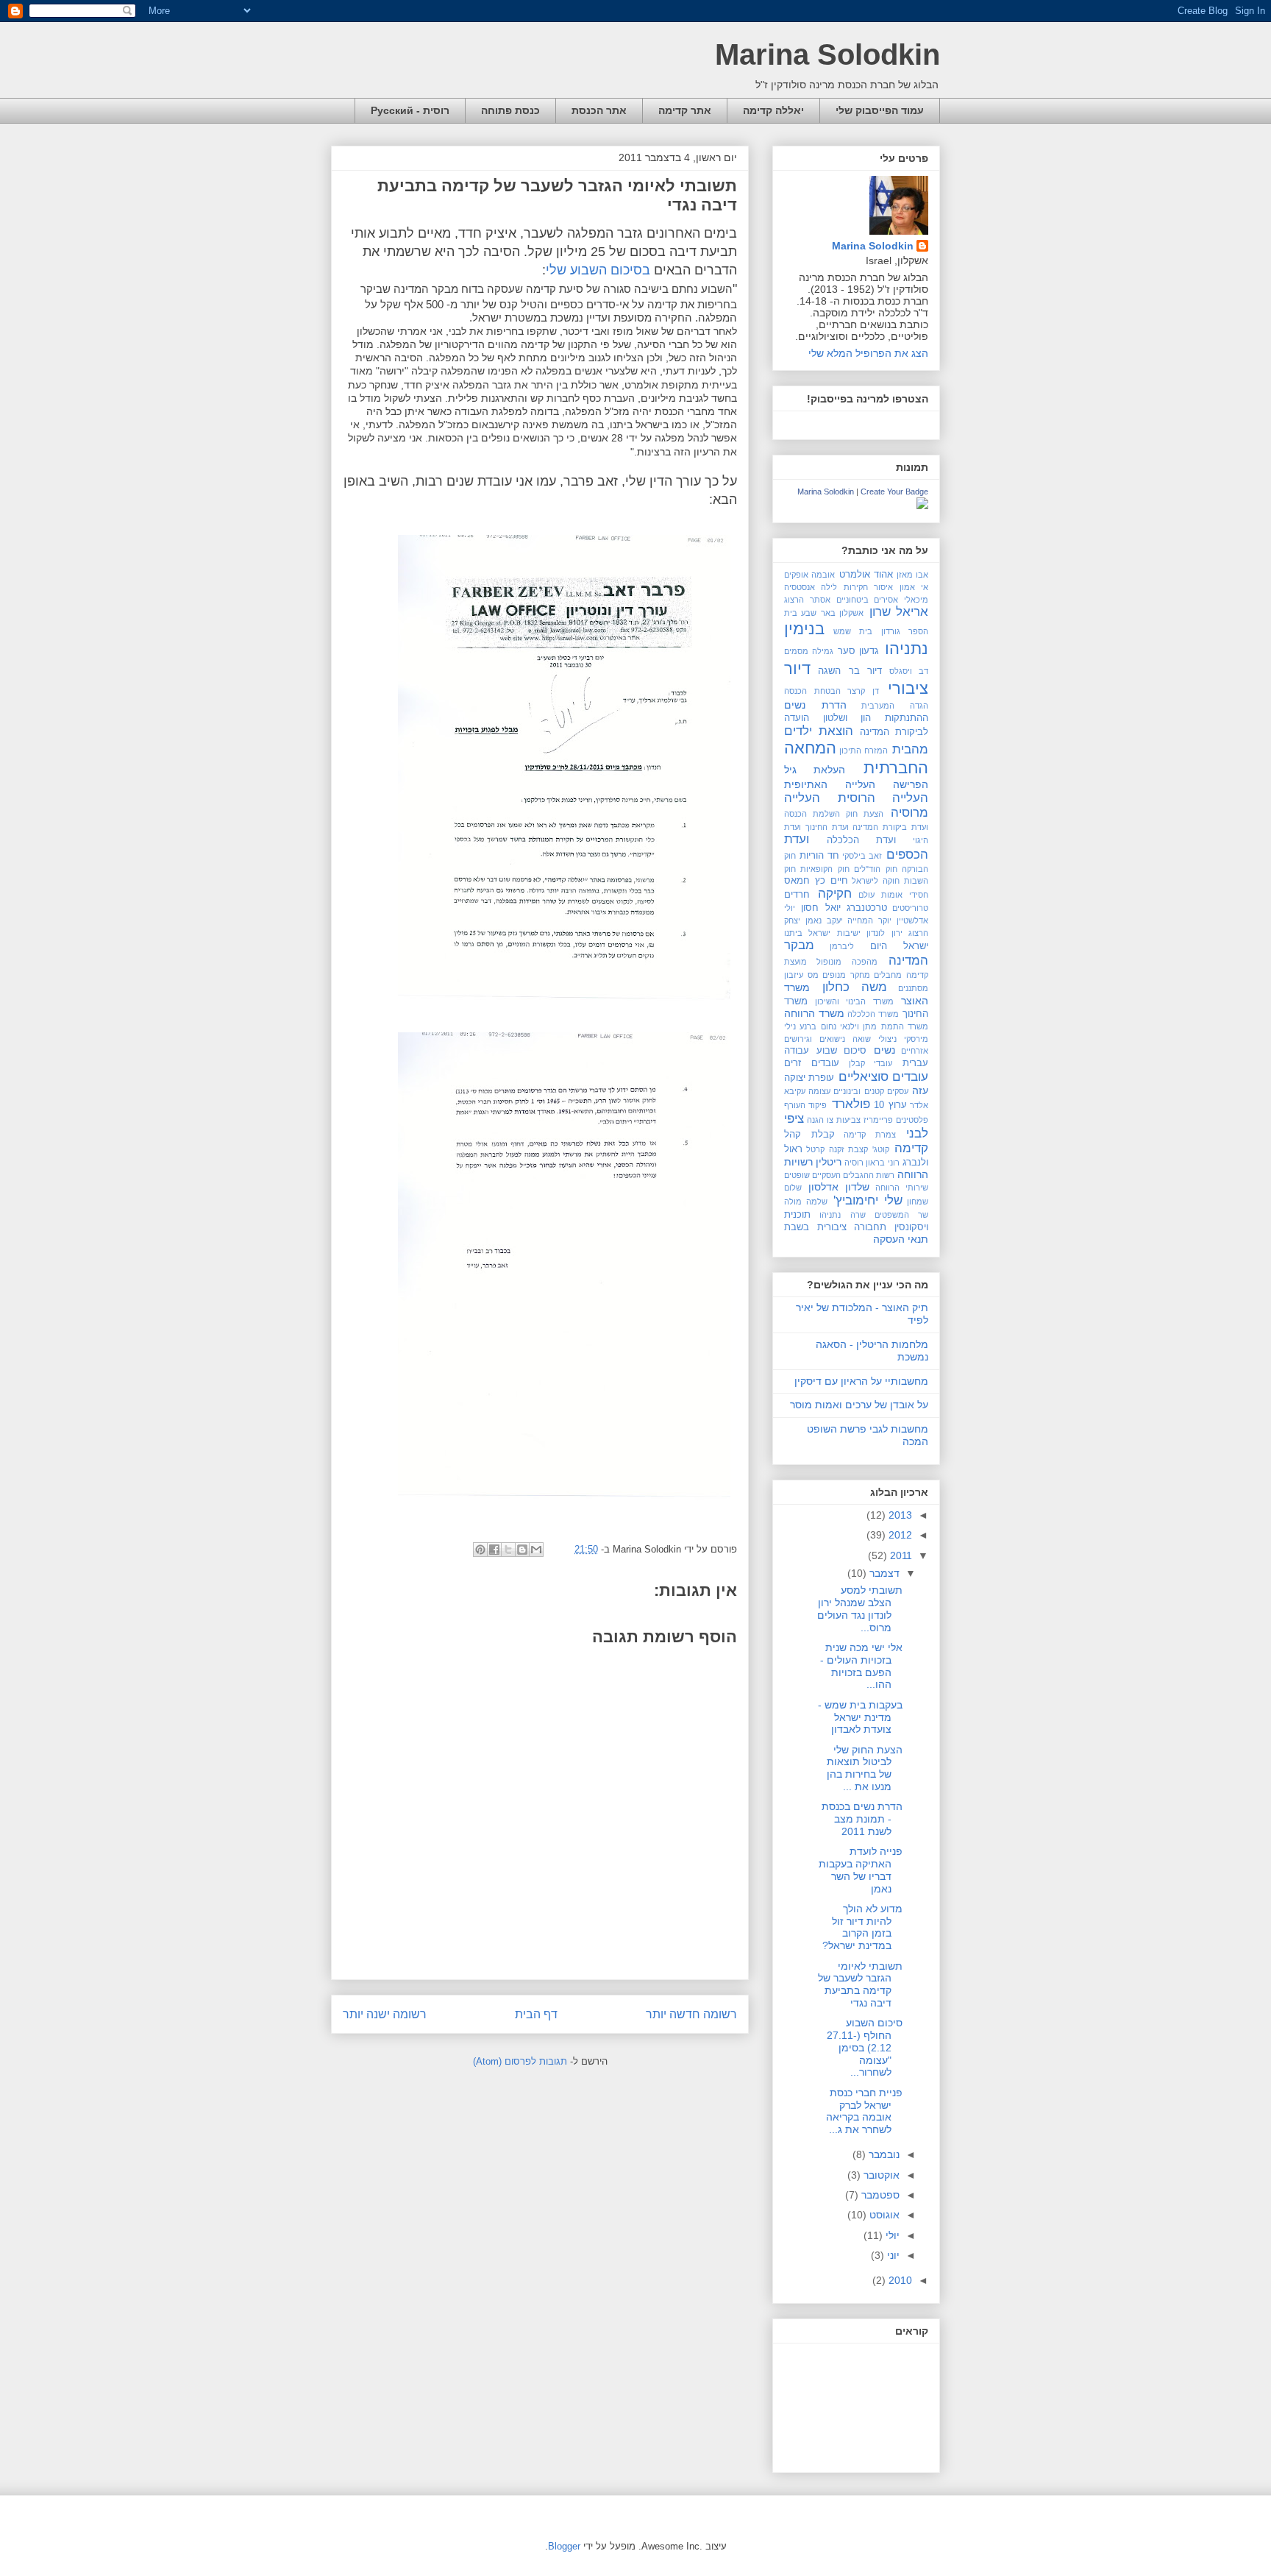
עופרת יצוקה (809, 1078)
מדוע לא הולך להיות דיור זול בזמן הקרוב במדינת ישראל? (862, 1927)
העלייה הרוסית (883, 798)
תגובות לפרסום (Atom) (520, 2061)
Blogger (564, 2546)
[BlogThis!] (522, 1550)
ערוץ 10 (890, 1105)
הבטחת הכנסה (812, 691)
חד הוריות (819, 856)
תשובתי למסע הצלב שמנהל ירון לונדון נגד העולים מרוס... (860, 1608)
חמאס (797, 881)
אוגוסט (883, 2215)
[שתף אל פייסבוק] (494, 1550)
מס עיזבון (801, 975)
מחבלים (888, 975)
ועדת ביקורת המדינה (890, 827)
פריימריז (878, 1120)
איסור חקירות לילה (857, 587)
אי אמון (914, 587)
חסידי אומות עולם (893, 895)
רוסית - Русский (410, 110)
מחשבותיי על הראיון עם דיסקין (861, 1381)
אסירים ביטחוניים (868, 600)
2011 (900, 1555)
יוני (892, 2255)
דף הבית (536, 2014)
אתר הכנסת (599, 110)
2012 (899, 1535)
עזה (920, 1090)
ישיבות (849, 933)
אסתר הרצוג (807, 600)
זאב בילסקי (862, 856)
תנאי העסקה (901, 1239)
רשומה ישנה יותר (385, 2014)
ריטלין (829, 1162)
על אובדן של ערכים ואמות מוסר (859, 1405)
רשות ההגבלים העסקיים (853, 1175)
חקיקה (835, 894)
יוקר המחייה (869, 920)
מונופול (829, 962)
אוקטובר (880, 2175)
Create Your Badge (894, 492)
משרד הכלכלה (873, 1014)
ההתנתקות (907, 718)
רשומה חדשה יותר (691, 2014)
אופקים (796, 575)
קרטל (815, 1149)
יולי (891, 2235)
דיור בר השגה (850, 671)
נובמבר (883, 2154)
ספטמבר (879, 2195)
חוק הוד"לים (875, 869)
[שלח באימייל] (536, 1550)
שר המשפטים (901, 1215)
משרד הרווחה (814, 1013)
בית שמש (853, 631)
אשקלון (851, 613)
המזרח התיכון (864, 751)
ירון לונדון (884, 933)
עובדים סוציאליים (883, 1077)
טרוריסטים (910, 908)
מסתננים (913, 988)
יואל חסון (820, 908)
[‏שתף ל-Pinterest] (480, 1550)
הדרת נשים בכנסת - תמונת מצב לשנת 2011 (862, 1819)
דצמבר (883, 1573)
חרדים (797, 895)
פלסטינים (912, 1120)
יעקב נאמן (824, 920)
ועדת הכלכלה (862, 840)
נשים (884, 1050)
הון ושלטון (847, 718)
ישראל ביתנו (807, 933)
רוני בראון (882, 1163)
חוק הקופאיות (825, 869)
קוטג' (881, 1149)
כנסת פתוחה (510, 110)
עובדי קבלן (871, 1063)
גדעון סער (859, 651)
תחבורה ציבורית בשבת (835, 1227)
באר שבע (818, 613)
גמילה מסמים (809, 651)
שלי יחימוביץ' (868, 1200)
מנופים (834, 975)
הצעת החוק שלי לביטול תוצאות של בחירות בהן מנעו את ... (865, 1768)
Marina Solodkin (827, 54)
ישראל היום (899, 946)
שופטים (797, 1175)
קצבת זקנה (848, 1149)
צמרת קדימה (870, 1135)
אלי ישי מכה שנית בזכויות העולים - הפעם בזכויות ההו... (861, 1666)
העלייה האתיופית (830, 784)
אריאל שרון (899, 612)
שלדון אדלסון (839, 1187)
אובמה (823, 575)
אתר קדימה (685, 110)
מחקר (860, 975)
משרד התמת (905, 1026)
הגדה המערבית (895, 706)
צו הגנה (820, 1120)
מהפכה (865, 962)
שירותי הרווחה (902, 1188)
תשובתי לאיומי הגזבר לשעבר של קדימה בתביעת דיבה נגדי (860, 1984)
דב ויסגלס (909, 671)
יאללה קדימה (773, 110)
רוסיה (854, 1163)
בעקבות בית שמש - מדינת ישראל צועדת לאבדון (860, 1717)
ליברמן (842, 946)
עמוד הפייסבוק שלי (880, 110)
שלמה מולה (806, 1202)
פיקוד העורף (805, 1105)
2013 (899, 1515)
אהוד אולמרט (866, 575)
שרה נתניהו (842, 1215)
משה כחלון (855, 987)
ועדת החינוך (827, 827)
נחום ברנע (818, 1026)
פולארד (851, 1104)
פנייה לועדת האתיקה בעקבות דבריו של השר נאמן (861, 1870)
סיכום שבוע (842, 1051)
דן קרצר (863, 691)
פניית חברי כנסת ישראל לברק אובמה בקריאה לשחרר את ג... (864, 2111)
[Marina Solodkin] (922, 505)
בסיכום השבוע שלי (598, 270)
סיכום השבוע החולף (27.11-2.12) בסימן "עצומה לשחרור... (865, 2047)
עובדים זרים (812, 1063)
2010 (899, 2280)
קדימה (911, 1148)
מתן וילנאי (858, 1026)
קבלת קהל (809, 1135)
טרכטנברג (867, 908)
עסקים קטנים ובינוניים (871, 1091)
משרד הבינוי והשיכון (854, 1001)
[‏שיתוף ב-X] (508, 1550)
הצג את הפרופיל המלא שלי (868, 353)
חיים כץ (832, 881)
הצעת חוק (865, 814)
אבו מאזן (912, 575)
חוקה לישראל (876, 881)
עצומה (819, 1091)
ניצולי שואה (875, 1039)
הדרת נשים (815, 705)
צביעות (848, 1120)
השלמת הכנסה (812, 814)
